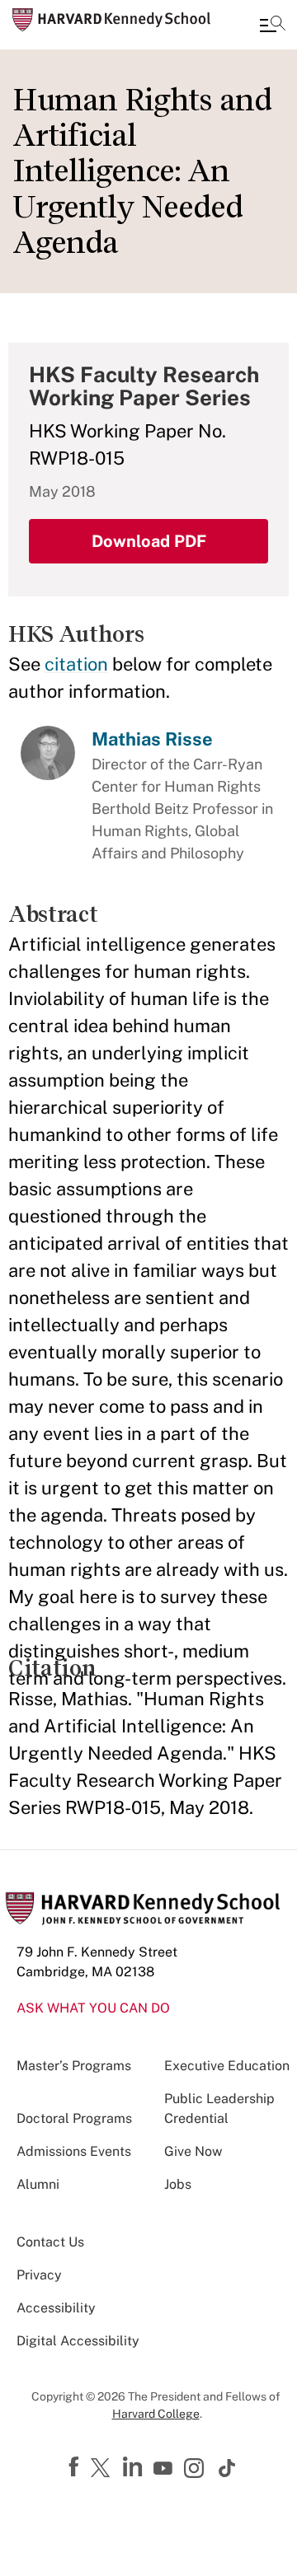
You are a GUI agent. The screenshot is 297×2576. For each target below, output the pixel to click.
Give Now (193, 2151)
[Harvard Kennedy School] (111, 20)
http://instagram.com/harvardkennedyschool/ (196, 2470)
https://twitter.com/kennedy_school (103, 2469)
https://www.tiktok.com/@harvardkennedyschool (228, 2468)
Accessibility (56, 2308)
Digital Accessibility (78, 2341)
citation (76, 664)
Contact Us (50, 2242)
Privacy (39, 2275)
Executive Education (227, 2066)
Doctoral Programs (74, 2118)
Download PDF (149, 541)
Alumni (38, 2184)
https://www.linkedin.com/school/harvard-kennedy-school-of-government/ (134, 2467)
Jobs (178, 2184)
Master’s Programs (74, 2066)
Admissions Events (74, 2151)
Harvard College (156, 2414)
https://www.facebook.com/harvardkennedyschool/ (76, 2467)
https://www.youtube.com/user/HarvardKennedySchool (165, 2469)
